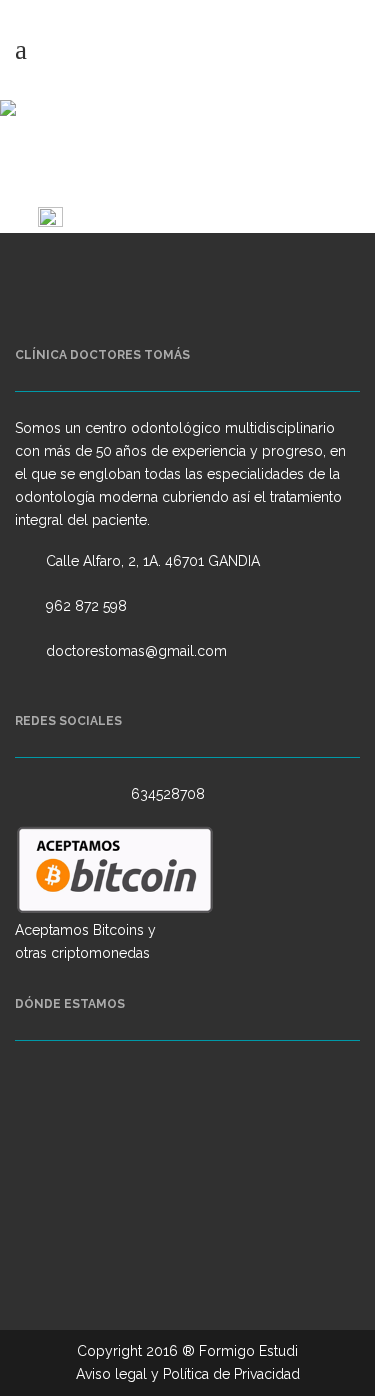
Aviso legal (111, 1374)
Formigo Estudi (248, 1351)
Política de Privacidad (231, 1374)
